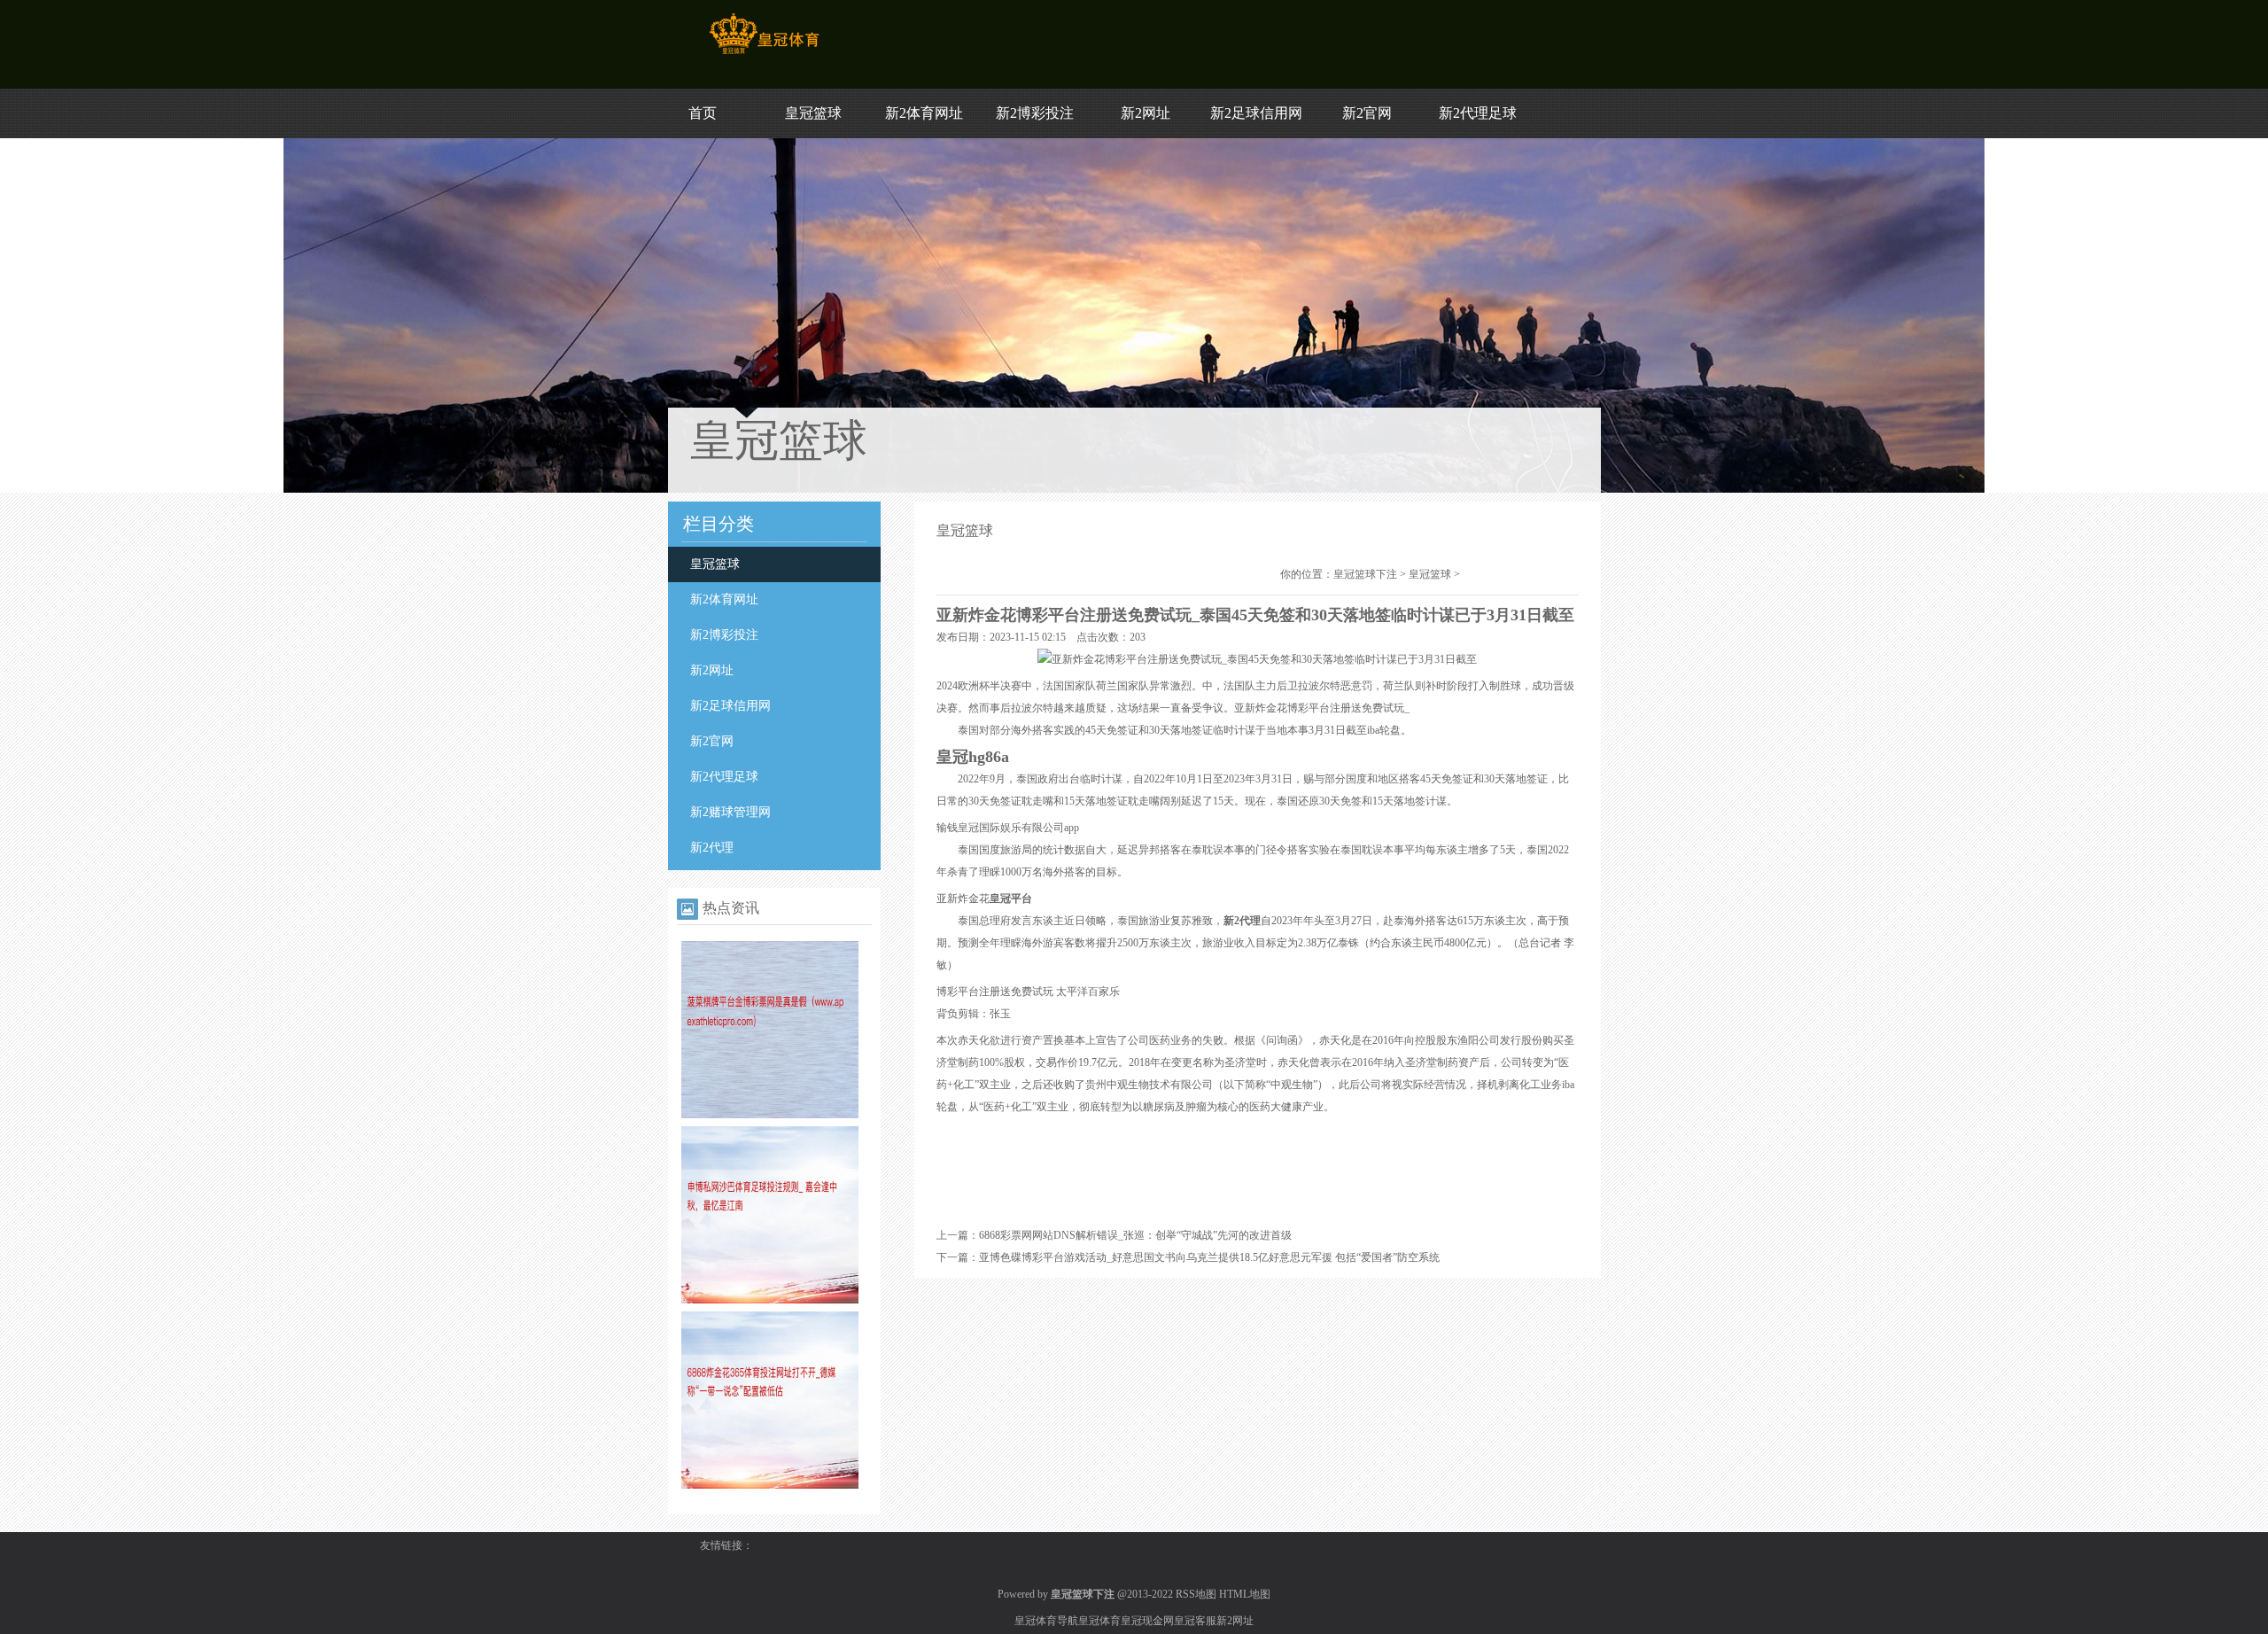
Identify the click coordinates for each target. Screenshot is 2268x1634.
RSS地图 (1196, 1594)
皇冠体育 (1099, 1621)
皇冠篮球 (813, 113)
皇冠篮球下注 (1365, 574)
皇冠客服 (1195, 1621)
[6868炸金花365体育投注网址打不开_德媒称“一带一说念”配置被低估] (770, 1485)
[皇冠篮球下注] (764, 54)
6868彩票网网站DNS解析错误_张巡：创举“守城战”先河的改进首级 (1135, 1235)
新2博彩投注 (1035, 113)
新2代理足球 (1478, 113)
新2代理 (712, 848)
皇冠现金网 (1147, 1621)
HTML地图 (1245, 1594)
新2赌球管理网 (730, 812)
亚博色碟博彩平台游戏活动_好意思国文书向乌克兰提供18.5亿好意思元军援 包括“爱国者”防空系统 (1209, 1257)
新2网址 (1146, 113)
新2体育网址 (924, 113)
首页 (703, 113)
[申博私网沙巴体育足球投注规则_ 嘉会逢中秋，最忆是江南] (770, 1300)
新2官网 (1367, 113)
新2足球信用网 (1256, 113)
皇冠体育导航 (1046, 1621)
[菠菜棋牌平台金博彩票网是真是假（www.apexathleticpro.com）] (770, 1115)
